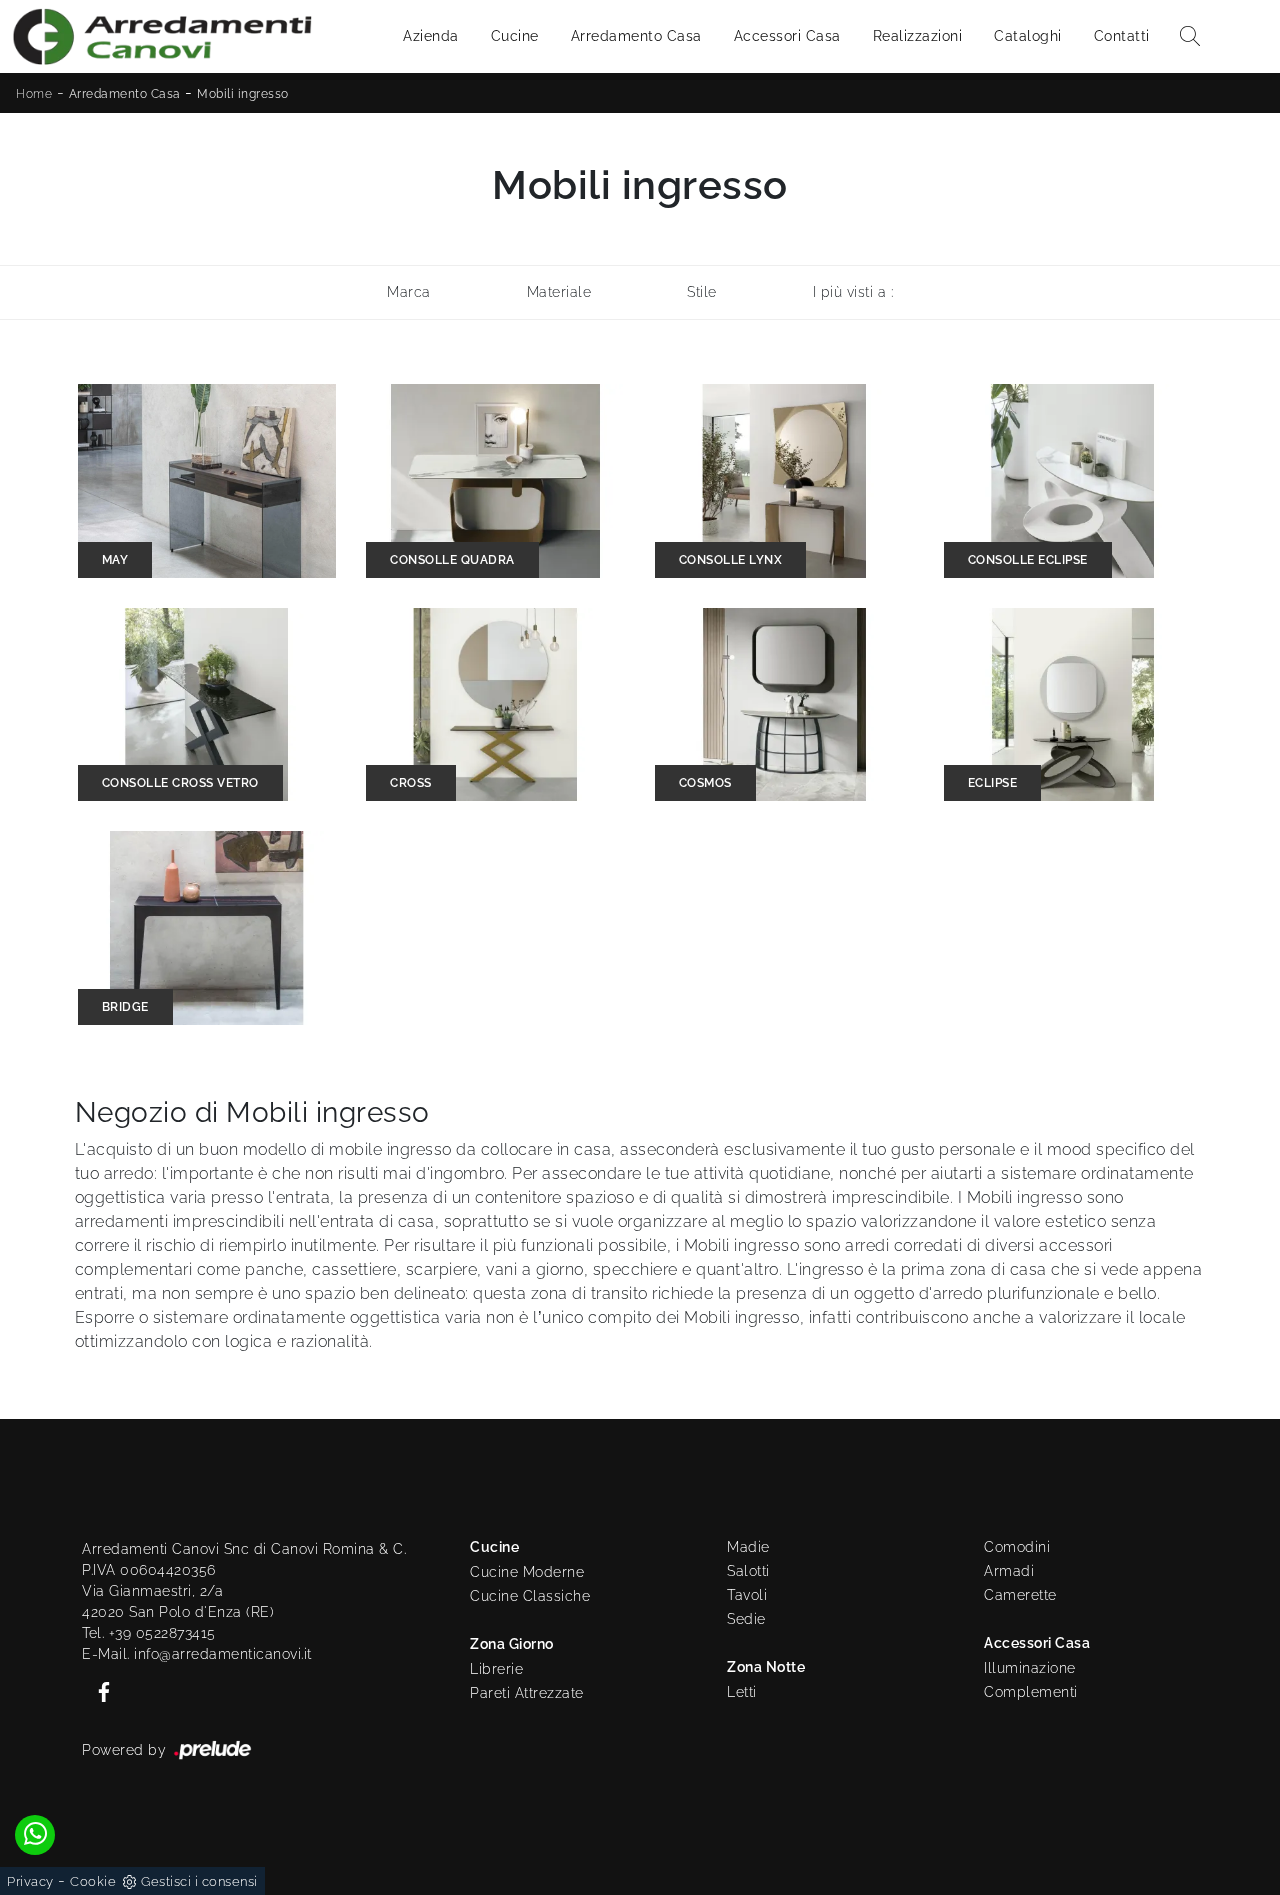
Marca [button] (409, 292)
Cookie (93, 1881)
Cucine (515, 36)
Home (34, 94)
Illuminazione (1030, 1668)
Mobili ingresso (243, 94)
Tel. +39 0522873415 (149, 1633)
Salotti (748, 1571)
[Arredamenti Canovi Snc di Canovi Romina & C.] (162, 36)
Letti (742, 1692)
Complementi (1031, 1692)
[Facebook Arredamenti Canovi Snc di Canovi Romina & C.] (98, 1691)
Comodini (1017, 1547)
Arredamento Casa (636, 36)
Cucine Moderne (527, 1572)
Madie (748, 1547)
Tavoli (747, 1595)
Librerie (496, 1669)
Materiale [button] (559, 292)
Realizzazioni (918, 36)
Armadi (1009, 1571)
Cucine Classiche (530, 1596)
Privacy (30, 1881)
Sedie (746, 1619)
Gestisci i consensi (199, 1881)
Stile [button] (702, 292)
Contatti (1122, 36)
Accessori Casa (787, 36)
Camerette (1020, 1595)
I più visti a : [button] (853, 292)
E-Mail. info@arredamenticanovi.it (197, 1654)
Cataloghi (1028, 36)
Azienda (431, 36)
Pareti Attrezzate (527, 1693)
